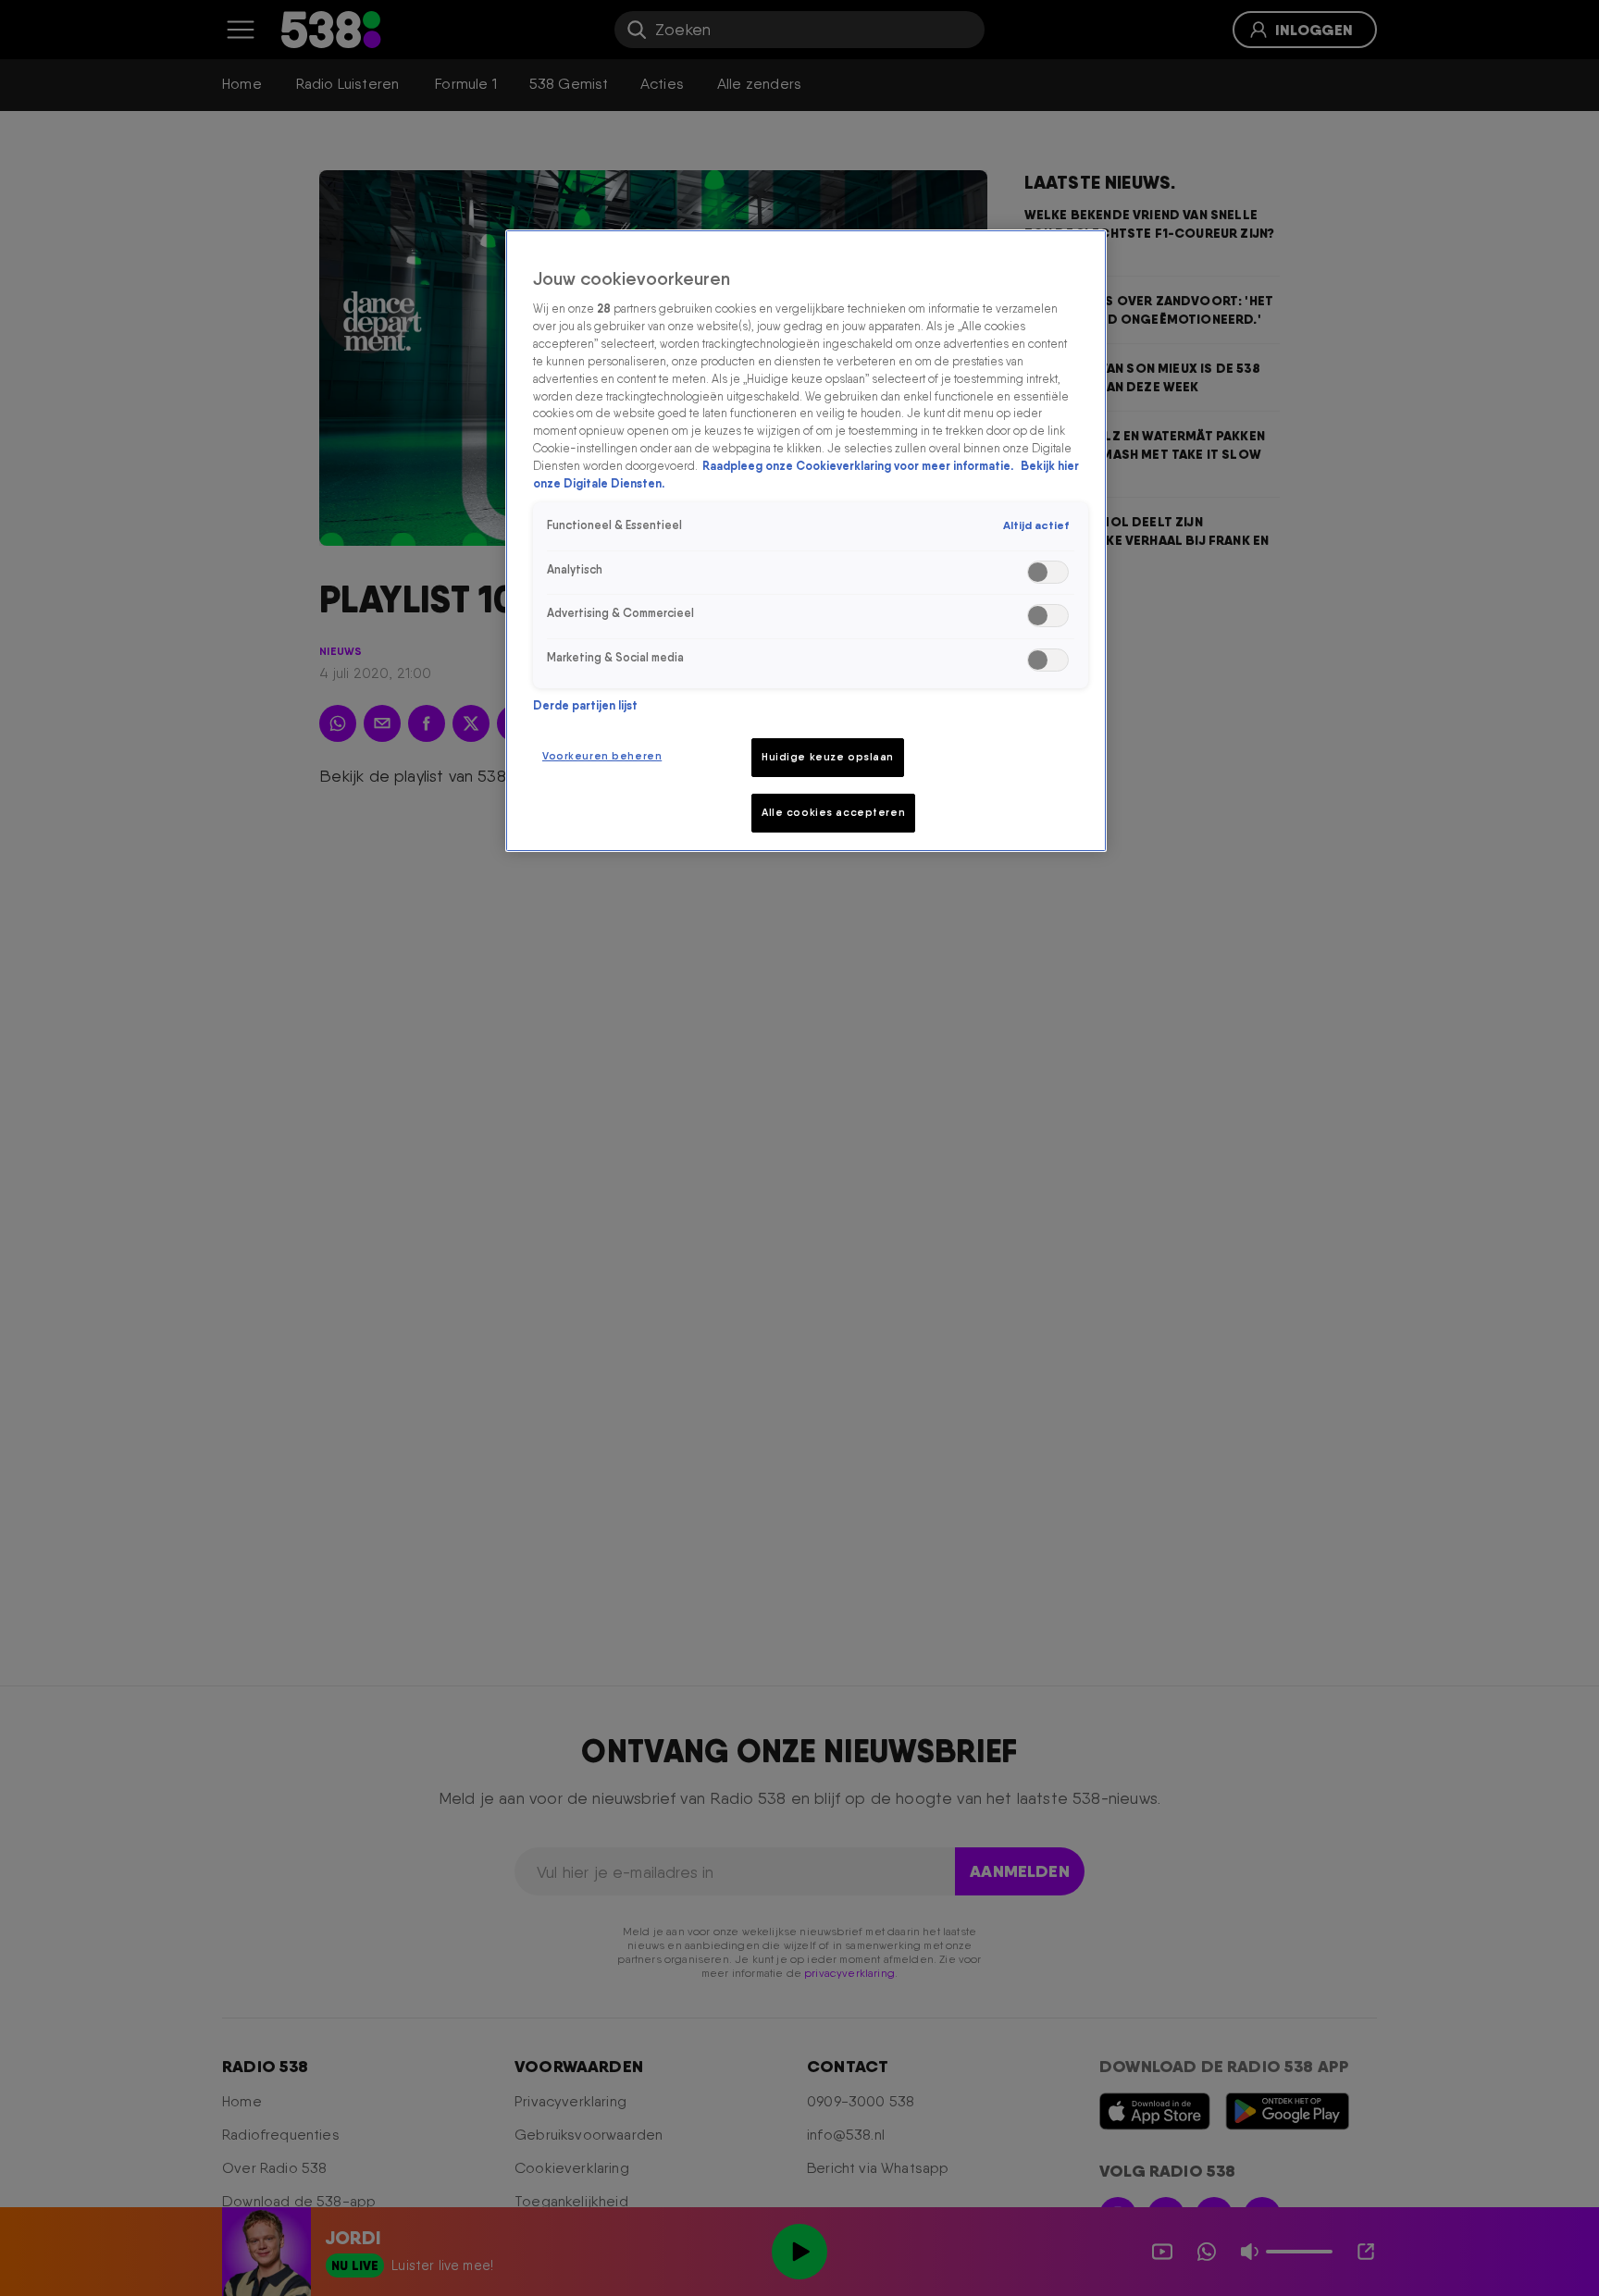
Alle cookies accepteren (833, 812)
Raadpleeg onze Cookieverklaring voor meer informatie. (859, 467)
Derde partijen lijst (585, 705)
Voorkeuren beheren (602, 756)
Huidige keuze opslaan (828, 757)
